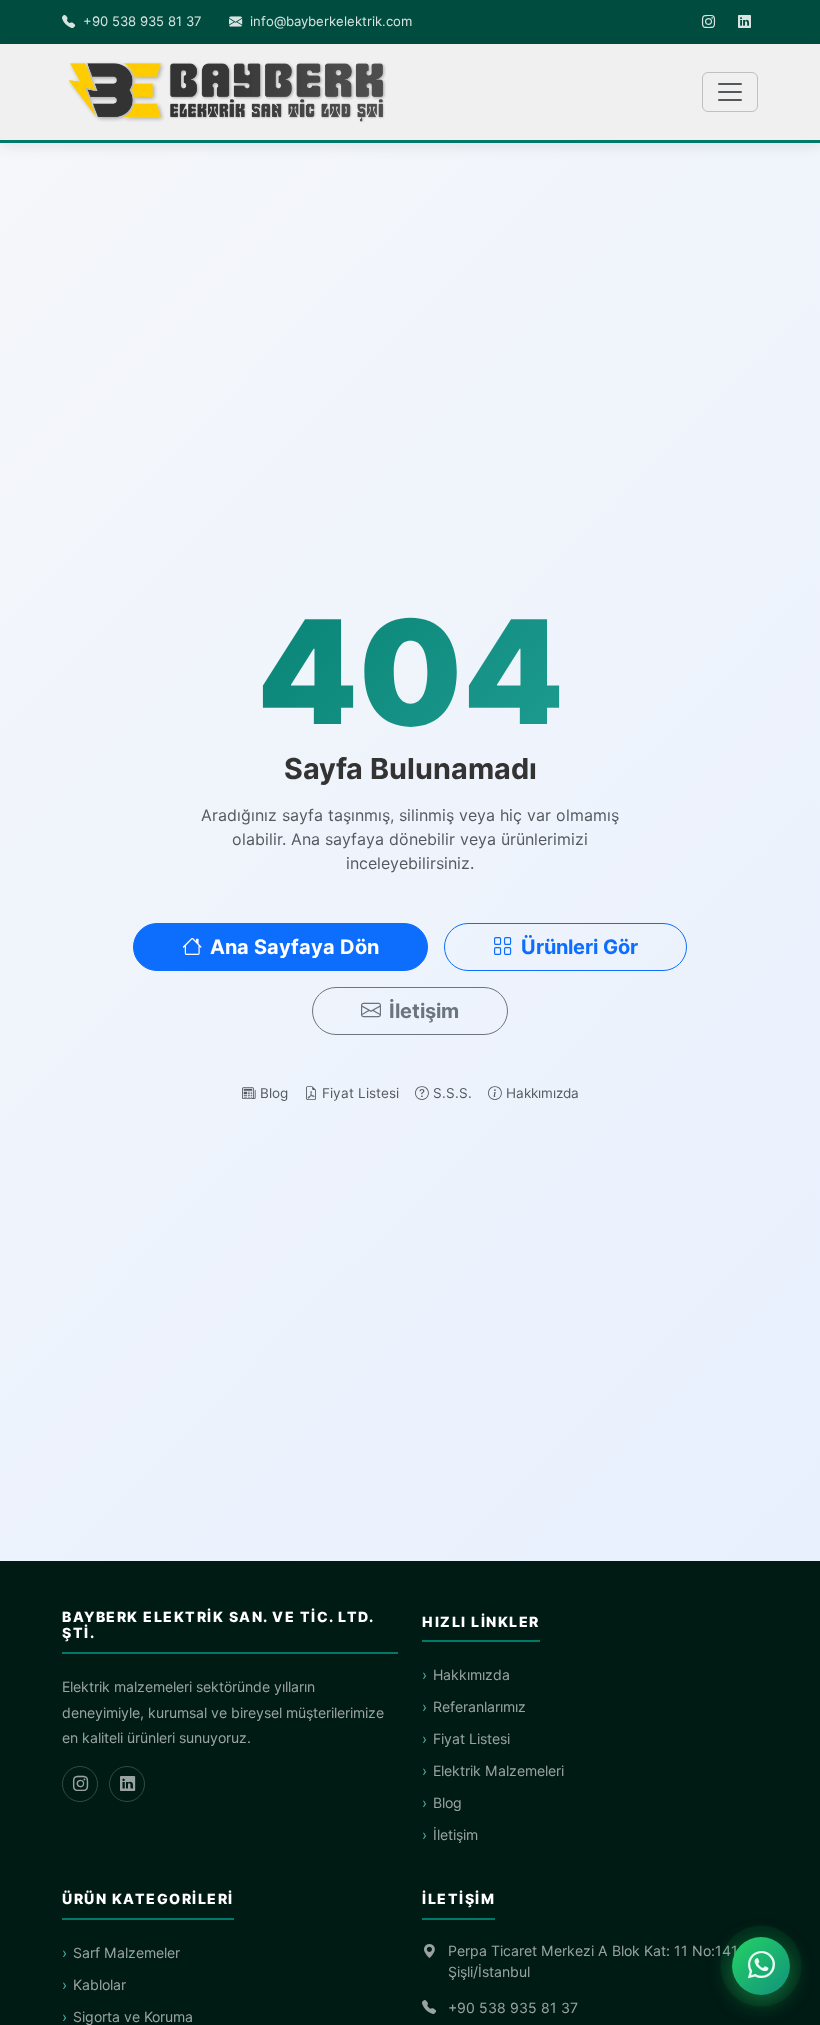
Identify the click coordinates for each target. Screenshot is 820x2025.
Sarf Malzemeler (126, 1952)
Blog (274, 1093)
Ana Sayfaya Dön (294, 947)
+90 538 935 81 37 (142, 21)
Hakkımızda (542, 1093)
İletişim (424, 1011)
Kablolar (99, 1984)
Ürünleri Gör (579, 947)
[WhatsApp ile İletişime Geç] (761, 1966)
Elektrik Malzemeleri (498, 1770)
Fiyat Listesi (360, 1093)
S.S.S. (452, 1093)
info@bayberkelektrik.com (331, 21)
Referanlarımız (479, 1706)
